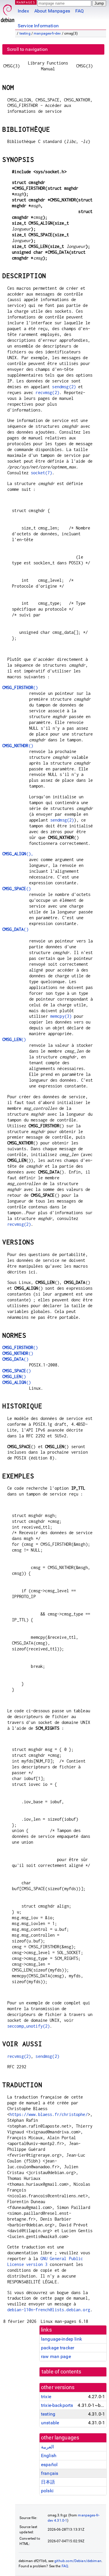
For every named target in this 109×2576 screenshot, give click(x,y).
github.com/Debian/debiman (78, 2561)
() (20, 687)
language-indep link (61, 2339)
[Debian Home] (8, 12)
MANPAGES (26, 2)
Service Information (38, 26)
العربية (47, 2447)
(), (18, 854)
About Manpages (52, 11)
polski (47, 2491)
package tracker (58, 2348)
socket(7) (41, 473)
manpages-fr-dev (47, 33)
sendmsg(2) (64, 387)
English (49, 2456)
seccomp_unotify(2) (29, 2026)
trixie (46, 2397)
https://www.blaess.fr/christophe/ (49, 2114)
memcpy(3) (61, 1016)
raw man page (56, 2356)
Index (23, 11)
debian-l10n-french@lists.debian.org (49, 2310)
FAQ (79, 11)
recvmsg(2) (47, 392)
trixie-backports (57, 2405)
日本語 (48, 2482)
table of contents (61, 2372)
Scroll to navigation (27, 49)
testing (25, 33)
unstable (50, 2423)
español (49, 2465)
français (50, 2473)
